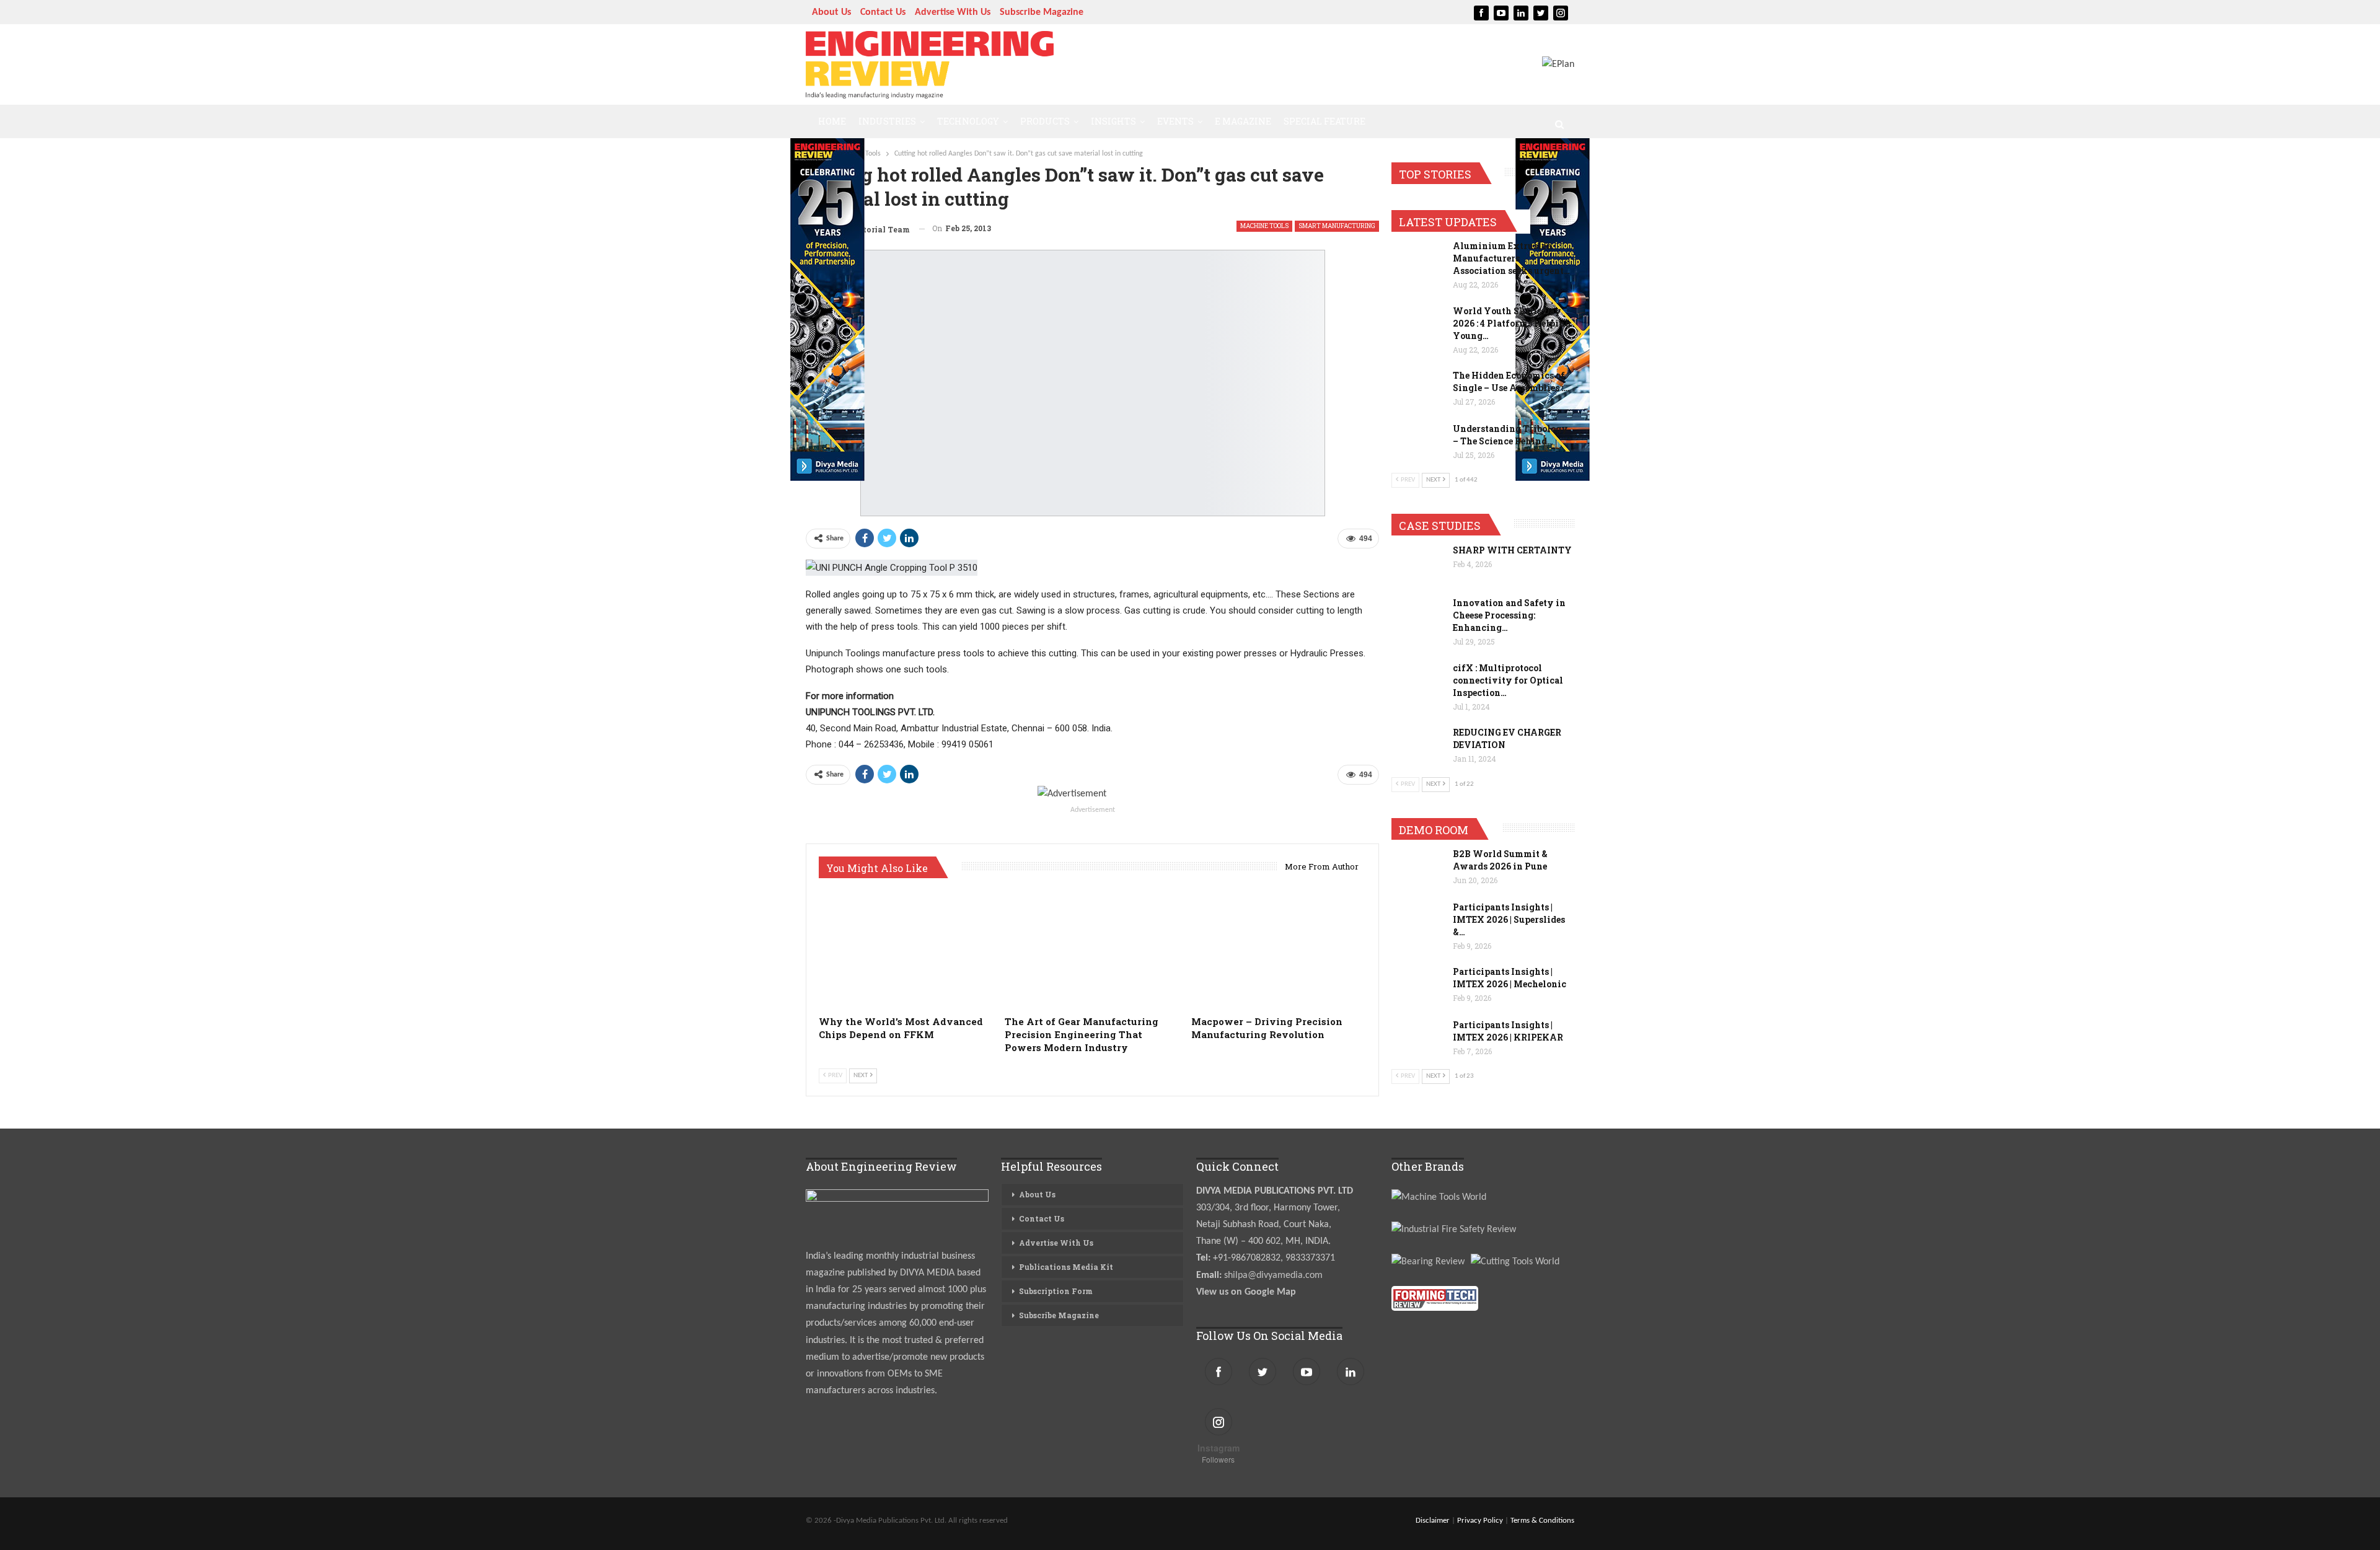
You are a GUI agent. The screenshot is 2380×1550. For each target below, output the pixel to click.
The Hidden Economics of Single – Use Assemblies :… (1511, 381)
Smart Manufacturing (1337, 226)
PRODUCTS (1045, 121)
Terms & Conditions (1542, 1521)
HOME (832, 121)
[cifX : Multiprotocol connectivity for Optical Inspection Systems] (1418, 682)
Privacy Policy (1480, 1521)
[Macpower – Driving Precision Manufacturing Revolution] (1279, 948)
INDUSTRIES (887, 121)
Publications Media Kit (1066, 1267)
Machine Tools (1264, 226)
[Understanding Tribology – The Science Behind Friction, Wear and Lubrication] (1418, 443)
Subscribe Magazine (1042, 12)
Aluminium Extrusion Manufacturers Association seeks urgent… (1511, 258)
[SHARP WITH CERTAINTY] (1418, 564)
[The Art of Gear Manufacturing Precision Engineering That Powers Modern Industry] (1092, 948)
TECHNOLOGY (968, 121)
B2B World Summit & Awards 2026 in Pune (1500, 860)
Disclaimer (1433, 1521)
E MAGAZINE (1243, 121)
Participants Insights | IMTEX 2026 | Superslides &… (1509, 919)
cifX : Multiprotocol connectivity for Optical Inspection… (1508, 680)
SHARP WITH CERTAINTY (1512, 550)
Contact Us (883, 12)
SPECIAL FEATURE (1324, 121)
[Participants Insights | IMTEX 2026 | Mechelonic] (1418, 985)
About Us (831, 12)
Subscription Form (1056, 1291)
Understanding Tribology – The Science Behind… (1510, 435)
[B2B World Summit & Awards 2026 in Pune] (1418, 868)
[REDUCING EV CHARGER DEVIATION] (1418, 746)
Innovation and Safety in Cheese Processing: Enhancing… (1509, 615)
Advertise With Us (953, 12)
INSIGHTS (1113, 121)
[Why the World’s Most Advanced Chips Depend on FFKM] (906, 948)
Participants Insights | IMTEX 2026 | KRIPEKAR (1508, 1031)
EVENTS (1175, 121)
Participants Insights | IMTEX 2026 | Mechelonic (1510, 978)
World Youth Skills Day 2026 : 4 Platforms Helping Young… (1512, 323)
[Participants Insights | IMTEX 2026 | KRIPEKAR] (1418, 1039)
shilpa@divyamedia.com (1275, 1275)
